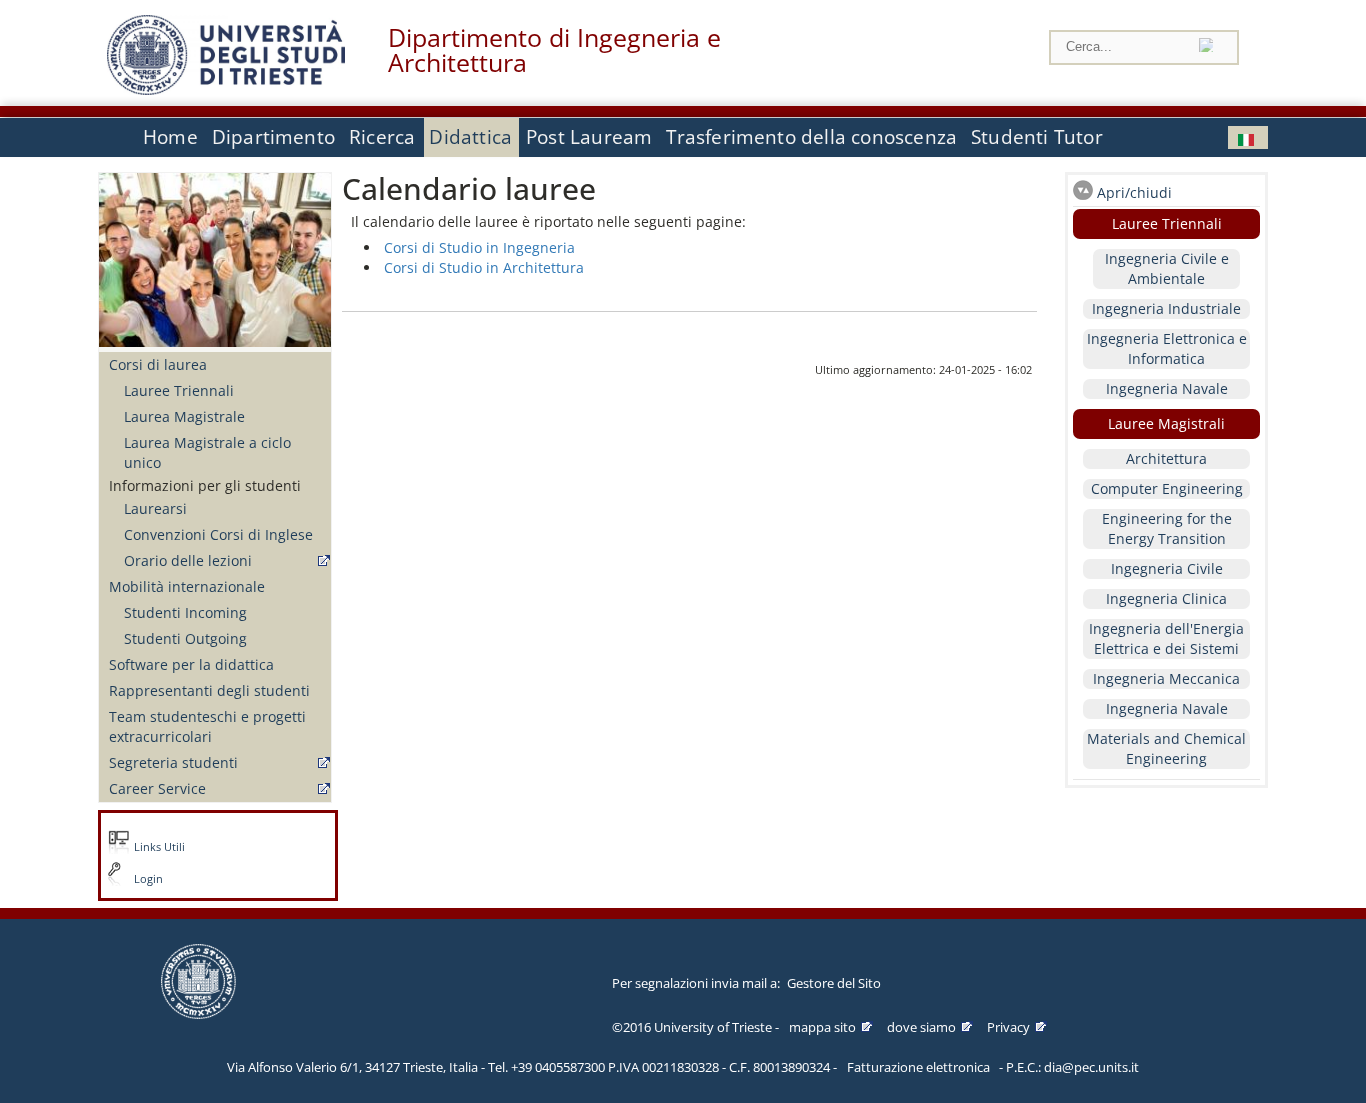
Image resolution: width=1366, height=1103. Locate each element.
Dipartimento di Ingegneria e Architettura (554, 50)
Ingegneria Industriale (1166, 308)
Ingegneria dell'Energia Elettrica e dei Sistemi (1166, 638)
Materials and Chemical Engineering (1166, 748)
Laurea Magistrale (184, 416)
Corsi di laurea (158, 364)
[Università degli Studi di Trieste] (226, 89)
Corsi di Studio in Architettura (484, 267)
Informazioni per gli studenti (205, 485)
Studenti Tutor (1037, 137)
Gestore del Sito (834, 983)
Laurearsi (155, 508)
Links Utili (159, 847)
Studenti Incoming (185, 612)
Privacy (1008, 1027)
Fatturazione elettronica (918, 1067)
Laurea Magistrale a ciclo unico (207, 452)
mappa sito (822, 1027)
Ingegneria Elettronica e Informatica (1167, 348)
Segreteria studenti (173, 762)
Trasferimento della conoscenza (811, 137)
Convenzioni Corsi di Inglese (218, 534)
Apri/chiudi (1134, 192)
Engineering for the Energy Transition (1167, 528)
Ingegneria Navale (1167, 388)
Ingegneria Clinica (1166, 598)
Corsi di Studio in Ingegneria (479, 247)
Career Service (157, 788)
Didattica (470, 137)
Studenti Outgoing (185, 638)
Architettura (1166, 458)
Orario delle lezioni (188, 560)
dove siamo (921, 1027)
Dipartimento (273, 137)
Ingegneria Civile (1167, 568)
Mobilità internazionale (187, 586)
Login (148, 879)
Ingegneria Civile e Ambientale (1167, 268)
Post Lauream (589, 137)
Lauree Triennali (179, 390)
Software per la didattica (191, 664)
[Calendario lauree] (1248, 137)
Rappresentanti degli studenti (209, 690)
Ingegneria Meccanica (1166, 678)
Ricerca (382, 137)
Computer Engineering (1167, 488)
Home (170, 137)
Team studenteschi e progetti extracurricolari (207, 726)
